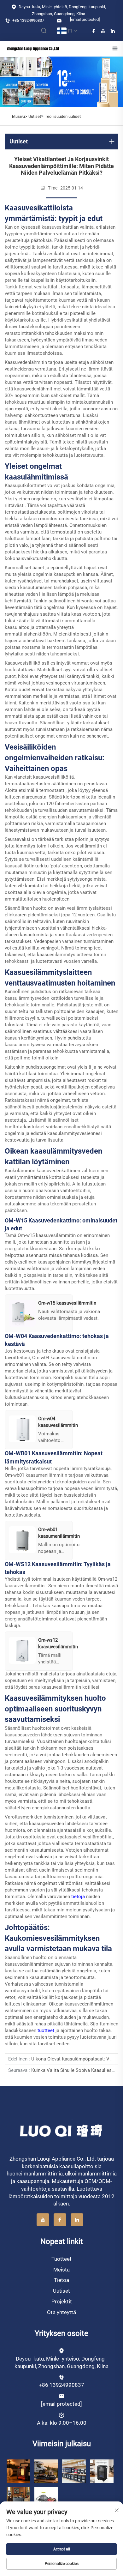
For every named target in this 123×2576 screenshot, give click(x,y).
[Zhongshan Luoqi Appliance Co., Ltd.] (33, 48)
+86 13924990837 (28, 20)
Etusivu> (20, 116)
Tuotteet (61, 2259)
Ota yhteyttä (61, 2312)
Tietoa (61, 2280)
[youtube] (103, 31)
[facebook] (94, 31)
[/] (62, 2130)
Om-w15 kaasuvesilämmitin (47, 1235)
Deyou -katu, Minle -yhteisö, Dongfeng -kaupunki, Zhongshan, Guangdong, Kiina (62, 10)
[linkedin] (113, 31)
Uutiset (35, 116)
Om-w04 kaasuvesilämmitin (62, 1358)
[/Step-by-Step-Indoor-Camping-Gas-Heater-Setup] (18, 2499)
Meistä (61, 2270)
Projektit (62, 2302)
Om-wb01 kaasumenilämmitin (37, 1475)
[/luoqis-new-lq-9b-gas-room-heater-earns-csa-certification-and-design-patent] (18, 2471)
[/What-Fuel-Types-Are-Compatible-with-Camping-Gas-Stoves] (46, 2499)
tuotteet (47, 2030)
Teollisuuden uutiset (63, 116)
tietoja (79, 1897)
